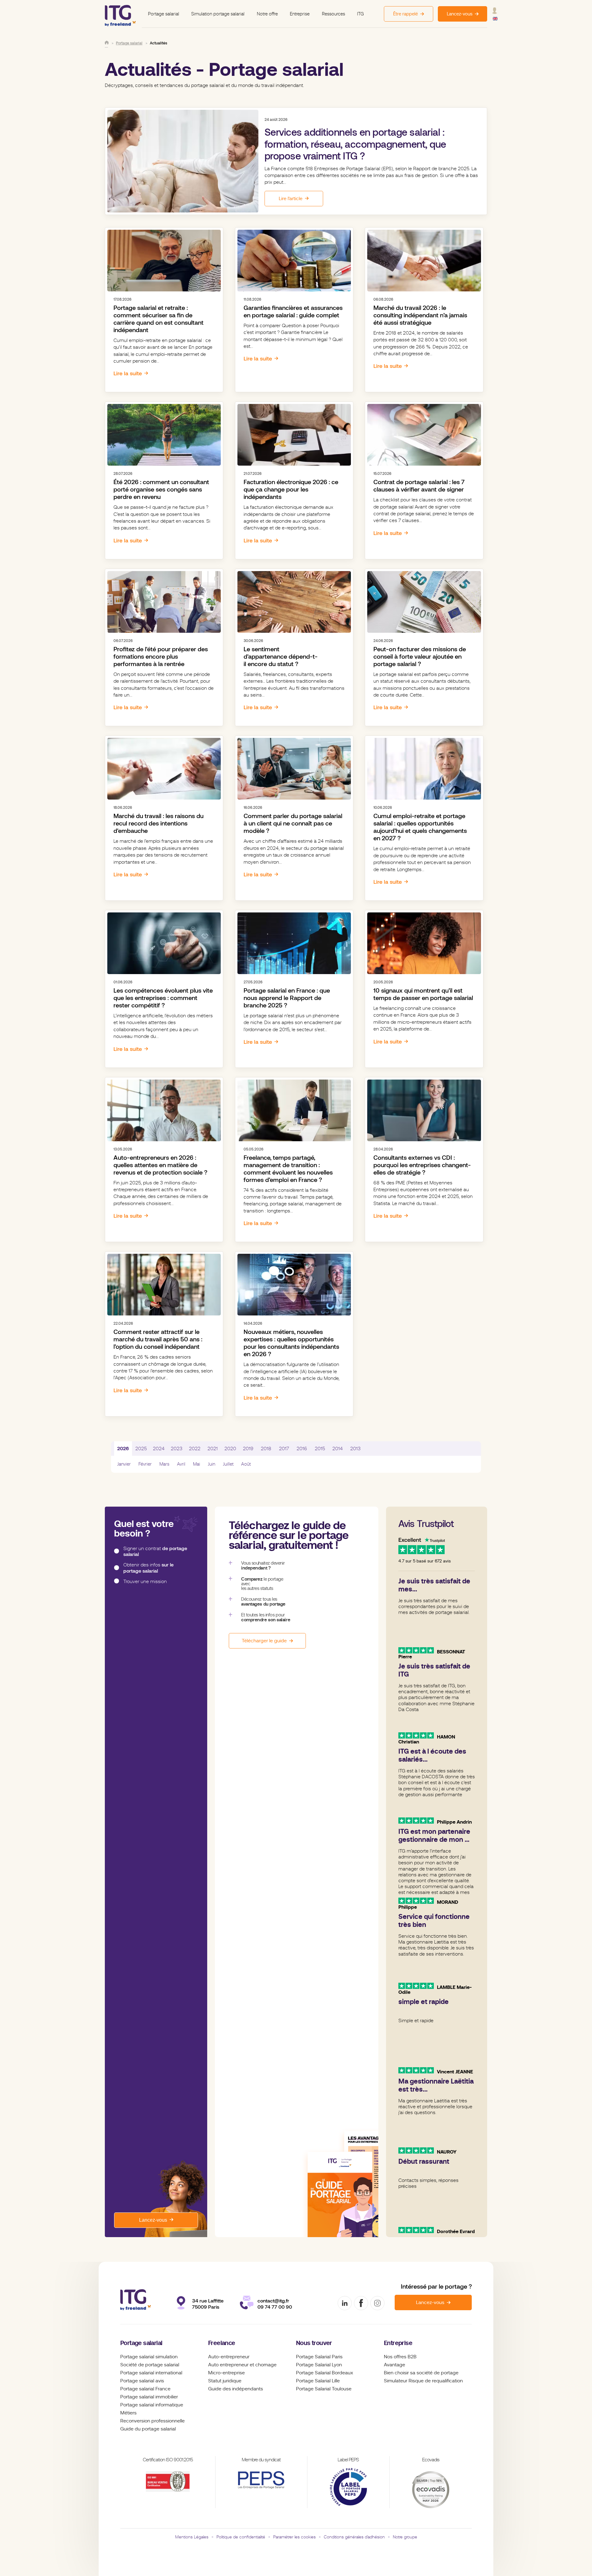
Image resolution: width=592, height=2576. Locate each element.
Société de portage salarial (150, 2365)
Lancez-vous (153, 2220)
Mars (164, 1464)
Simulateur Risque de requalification (423, 2381)
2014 (338, 1449)
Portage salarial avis (142, 2381)
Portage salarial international (151, 2373)
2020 (230, 1449)
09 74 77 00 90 (275, 2307)
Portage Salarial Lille (318, 2381)
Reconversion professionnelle (152, 2421)
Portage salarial (164, 14)
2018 (266, 1449)
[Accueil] (107, 43)
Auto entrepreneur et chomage (242, 2365)
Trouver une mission (145, 1581)
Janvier (124, 1464)
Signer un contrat (155, 1551)
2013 (356, 1449)
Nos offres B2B (400, 2357)
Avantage (395, 2365)
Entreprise (300, 14)
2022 (195, 1449)
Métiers (128, 2413)
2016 (302, 1449)
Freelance (222, 2343)
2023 (177, 1449)
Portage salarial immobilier (149, 2397)
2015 (320, 1449)
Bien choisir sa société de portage (421, 2373)
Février (145, 1464)
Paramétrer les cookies (294, 2537)
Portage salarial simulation (149, 2357)
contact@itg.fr (273, 2301)
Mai (197, 1464)
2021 (213, 1449)
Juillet (228, 1464)
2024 (159, 1449)
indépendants (248, 2389)
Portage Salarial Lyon (319, 2365)
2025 (141, 1449)
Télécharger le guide (264, 1641)
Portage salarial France (145, 2389)
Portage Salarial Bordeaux (325, 2373)
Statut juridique (225, 2381)
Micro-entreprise (226, 2373)
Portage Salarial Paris (319, 2357)
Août (246, 1464)
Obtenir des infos (148, 1568)
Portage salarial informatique (152, 2405)
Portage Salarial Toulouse (324, 2389)
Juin (212, 1464)
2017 (284, 1449)
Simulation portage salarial (218, 14)
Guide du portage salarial (148, 2429)
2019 (248, 1449)
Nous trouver (314, 2343)
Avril (181, 1464)
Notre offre (267, 14)
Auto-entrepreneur (229, 2357)
